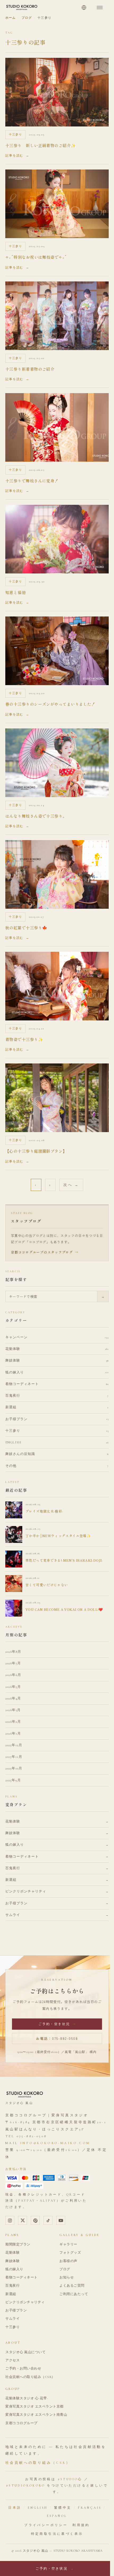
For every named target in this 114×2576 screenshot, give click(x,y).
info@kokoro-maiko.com (55, 2143)
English (38, 2508)
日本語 (15, 2508)
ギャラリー (68, 2244)
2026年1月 (13, 1734)
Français (90, 2508)
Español (57, 2516)
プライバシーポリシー (46, 2525)
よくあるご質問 (72, 2286)
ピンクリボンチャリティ (25, 2302)
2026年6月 (13, 1675)
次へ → (71, 1185)
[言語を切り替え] (84, 7)
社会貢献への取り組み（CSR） (30, 2377)
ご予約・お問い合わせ (23, 2368)
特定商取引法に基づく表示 (57, 2534)
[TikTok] (48, 2220)
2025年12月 (14, 1745)
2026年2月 (13, 1722)
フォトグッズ (70, 2253)
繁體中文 (63, 2508)
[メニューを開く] (100, 7)
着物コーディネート (21, 2277)
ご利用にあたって (74, 2294)
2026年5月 (13, 1687)
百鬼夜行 (12, 2286)
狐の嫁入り (14, 2269)
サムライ (12, 2319)
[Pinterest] (35, 2220)
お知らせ (67, 2277)
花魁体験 (12, 2253)
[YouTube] (61, 2220)
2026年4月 (13, 1698)
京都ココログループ (21, 2423)
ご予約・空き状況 (57, 2024)
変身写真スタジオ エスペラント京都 (34, 2407)
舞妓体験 (12, 2261)
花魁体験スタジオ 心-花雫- (27, 2398)
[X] (23, 2220)
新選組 (11, 2294)
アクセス (12, 2360)
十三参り (12, 2327)
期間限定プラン (18, 2244)
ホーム (10, 18)
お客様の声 (68, 2261)
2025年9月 (13, 1780)
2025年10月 (14, 1768)
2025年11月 (14, 1757)
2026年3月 (13, 1710)
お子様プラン (16, 2310)
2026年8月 (13, 1652)
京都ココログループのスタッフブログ (45, 1252)
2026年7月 (13, 1663)
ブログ (27, 18)
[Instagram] (10, 2220)
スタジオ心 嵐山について (25, 2352)
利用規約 (81, 2525)
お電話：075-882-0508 (57, 2038)
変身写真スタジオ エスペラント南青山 (36, 2415)
